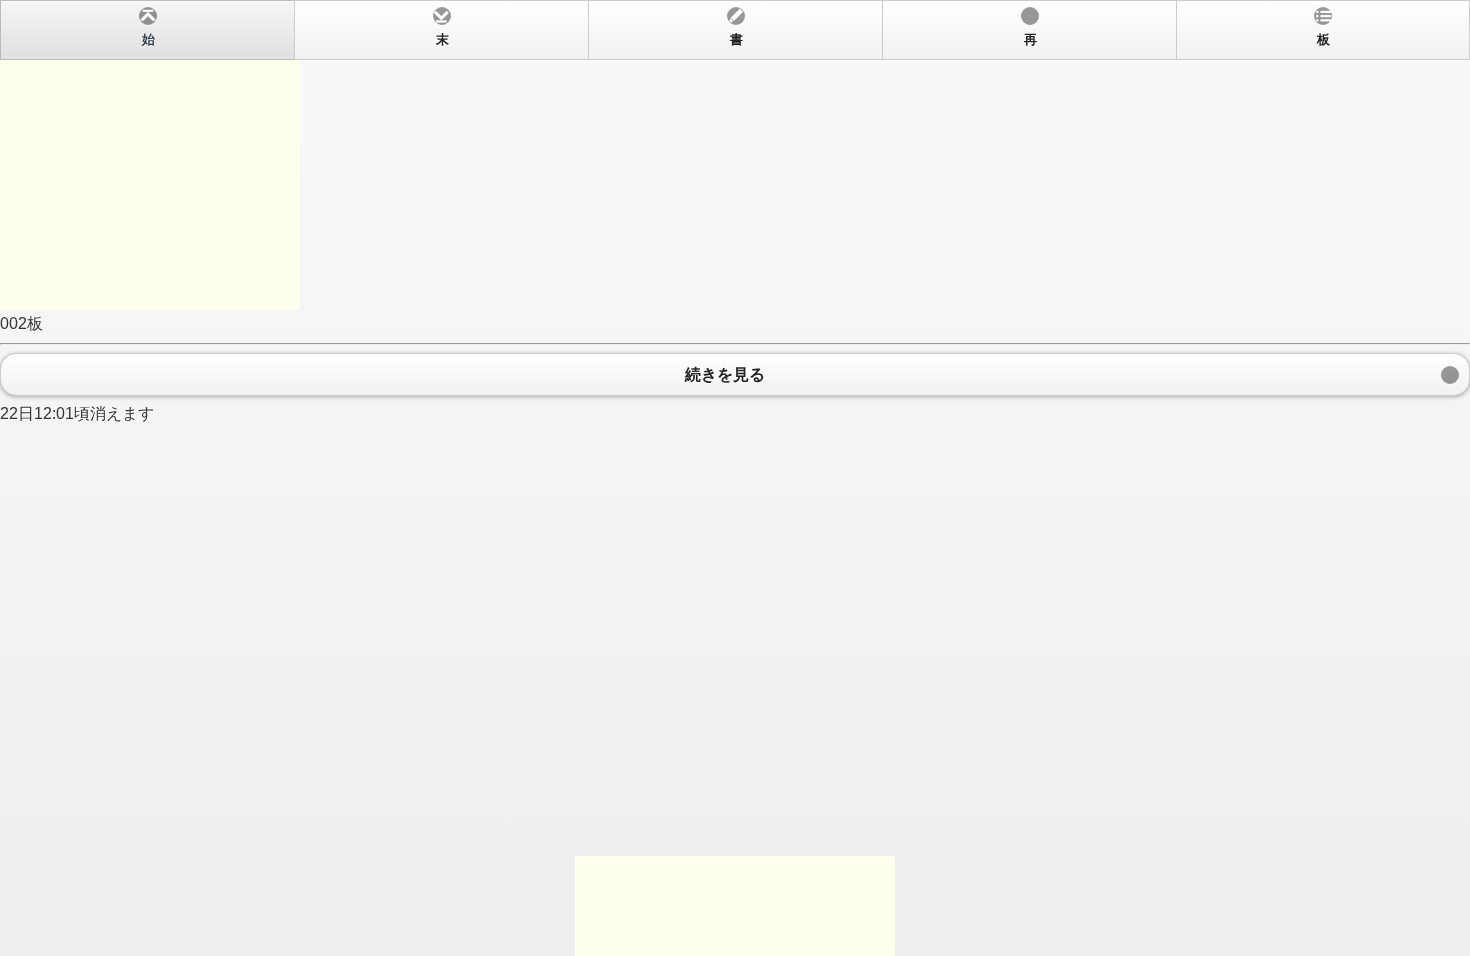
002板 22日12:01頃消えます (665, 227)
